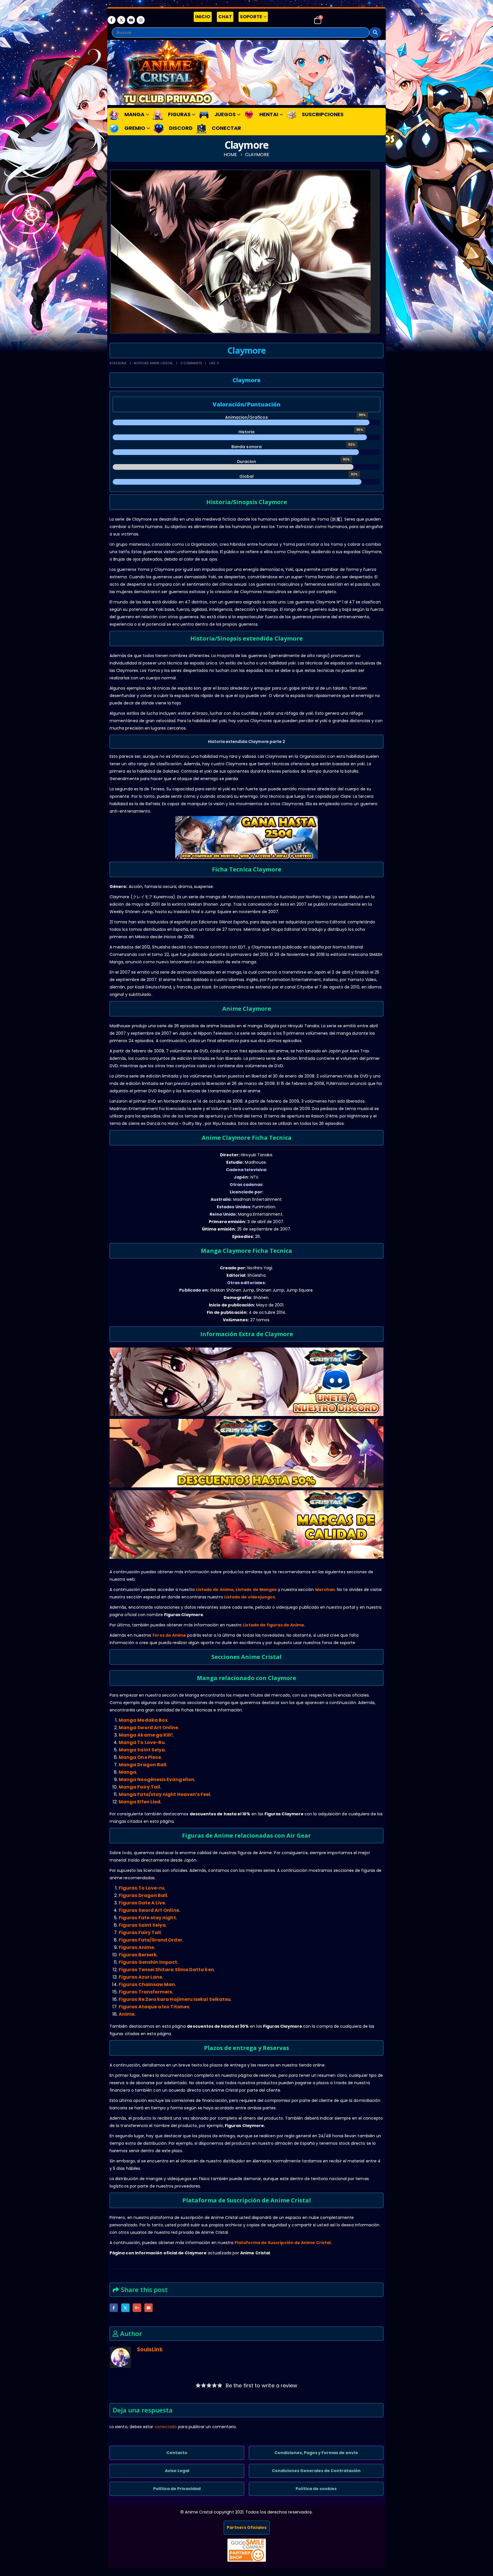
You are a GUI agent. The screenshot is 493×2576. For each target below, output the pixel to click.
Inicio (203, 17)
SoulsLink (118, 363)
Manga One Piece (140, 1757)
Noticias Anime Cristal (153, 363)
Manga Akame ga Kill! (146, 1735)
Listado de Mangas (256, 1590)
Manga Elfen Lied (140, 1802)
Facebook (114, 2308)
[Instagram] (141, 20)
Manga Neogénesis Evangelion (156, 1780)
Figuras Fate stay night (147, 1918)
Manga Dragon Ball (143, 1765)
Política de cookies (316, 2489)
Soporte (251, 17)
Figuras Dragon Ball (143, 1895)
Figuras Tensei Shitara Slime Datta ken (166, 1970)
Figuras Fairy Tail (140, 1932)
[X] (121, 20)
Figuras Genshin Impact (148, 1962)
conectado (166, 2427)
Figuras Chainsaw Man (147, 1984)
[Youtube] (131, 20)
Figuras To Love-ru (142, 1888)
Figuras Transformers (145, 1992)
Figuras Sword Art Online (149, 1910)
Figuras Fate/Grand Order (150, 1940)
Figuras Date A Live (142, 1903)
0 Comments (191, 363)
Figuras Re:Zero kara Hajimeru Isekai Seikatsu (175, 1999)
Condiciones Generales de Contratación (316, 2471)
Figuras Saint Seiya (142, 1925)
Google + (137, 2308)
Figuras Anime (136, 1947)
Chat (225, 17)
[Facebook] (112, 20)
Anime (127, 2014)
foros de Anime (169, 1635)
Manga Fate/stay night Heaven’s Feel (164, 1794)
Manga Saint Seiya (142, 1750)
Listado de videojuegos (250, 1597)
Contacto (177, 2453)
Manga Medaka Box (143, 1720)
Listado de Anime (215, 1590)
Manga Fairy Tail (139, 1787)
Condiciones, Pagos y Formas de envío (316, 2453)
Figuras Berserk (138, 1955)
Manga (128, 1772)
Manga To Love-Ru (142, 1742)
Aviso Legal (177, 2471)
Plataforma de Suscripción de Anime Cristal (283, 2243)
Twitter (125, 2308)
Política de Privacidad (177, 2489)
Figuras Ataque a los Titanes (154, 2007)
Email (148, 2308)
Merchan (325, 1590)
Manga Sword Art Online (148, 1728)
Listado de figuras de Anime (273, 1625)
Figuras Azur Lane (140, 1977)
